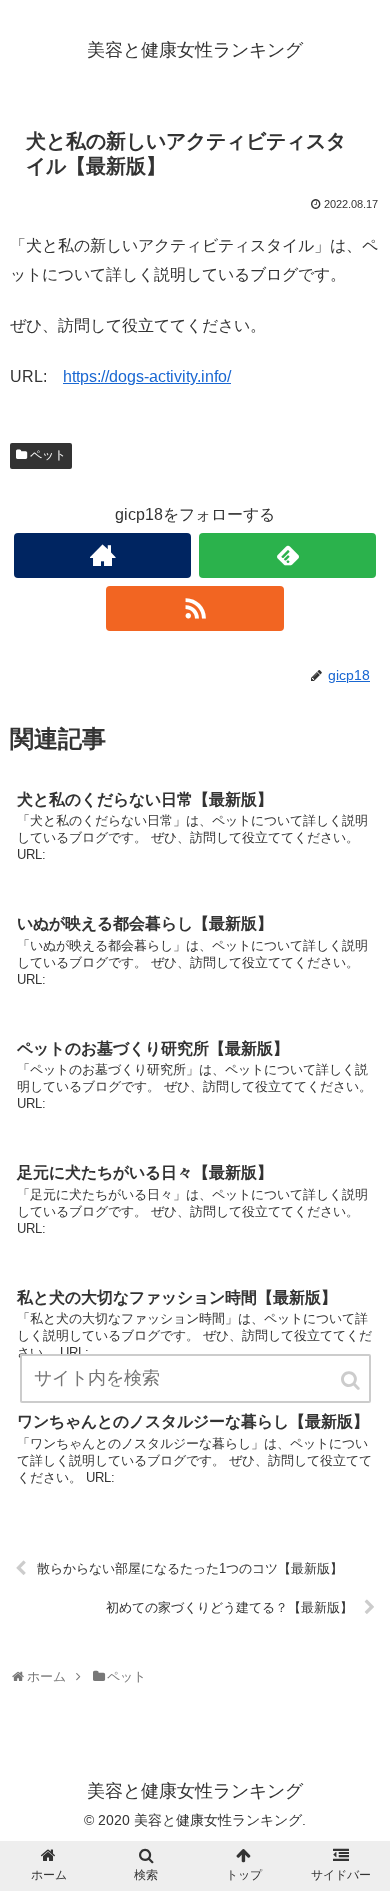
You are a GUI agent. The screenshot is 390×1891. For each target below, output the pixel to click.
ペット (48, 455)
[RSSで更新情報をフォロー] (195, 608)
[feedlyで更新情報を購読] (288, 555)
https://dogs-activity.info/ (147, 376)
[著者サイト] (103, 555)
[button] (352, 1380)
